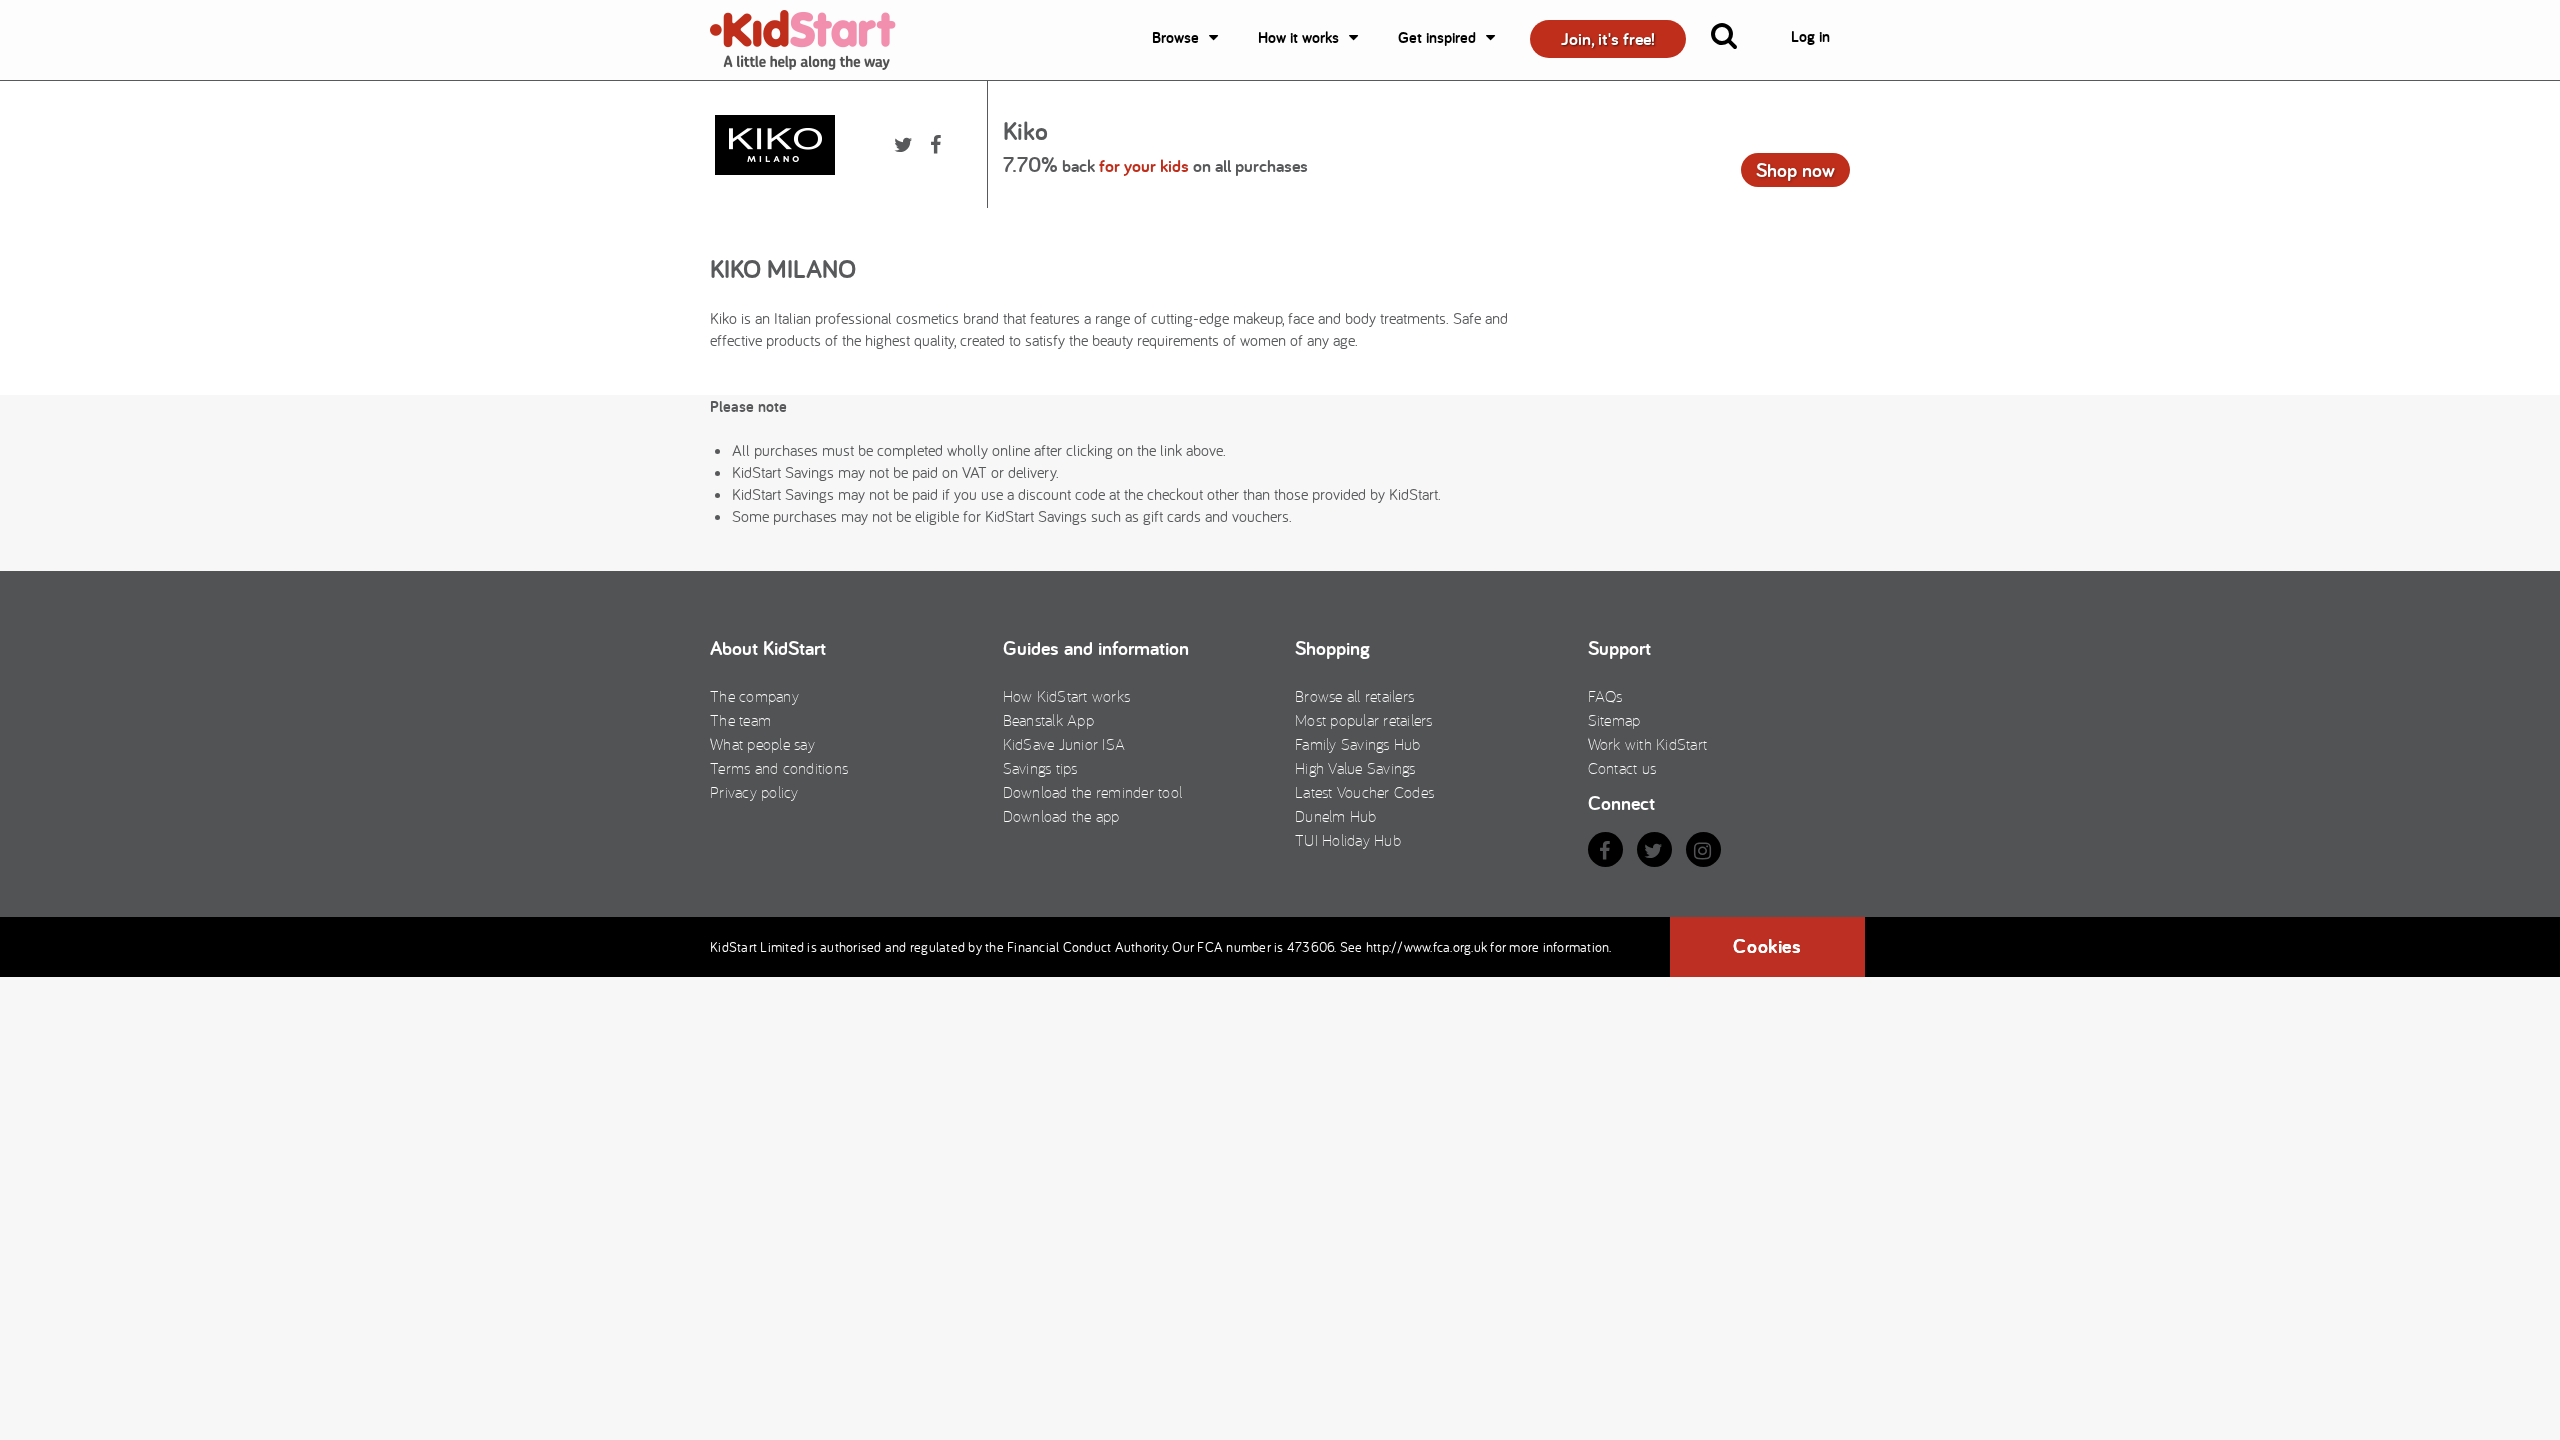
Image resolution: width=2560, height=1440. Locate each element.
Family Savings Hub (1358, 744)
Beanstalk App (1048, 720)
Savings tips (1040, 768)
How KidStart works (1067, 696)
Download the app (1061, 816)
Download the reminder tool (1093, 792)
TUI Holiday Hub (1348, 840)
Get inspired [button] (1437, 37)
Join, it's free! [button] (1608, 38)
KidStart (815, 40)
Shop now (1795, 170)
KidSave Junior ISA (1064, 744)
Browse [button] (1175, 37)
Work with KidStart (1648, 744)
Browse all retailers (1354, 696)
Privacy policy (754, 792)
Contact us (1622, 768)
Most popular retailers (1364, 720)
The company (754, 696)
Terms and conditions (779, 768)
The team (740, 720)
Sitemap (1614, 720)
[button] (1736, 40)
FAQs (1605, 696)
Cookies (1767, 946)
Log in (1810, 36)
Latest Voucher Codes (1364, 792)
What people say (762, 744)
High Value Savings (1355, 768)
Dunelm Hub (1336, 816)
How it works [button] (1298, 37)
